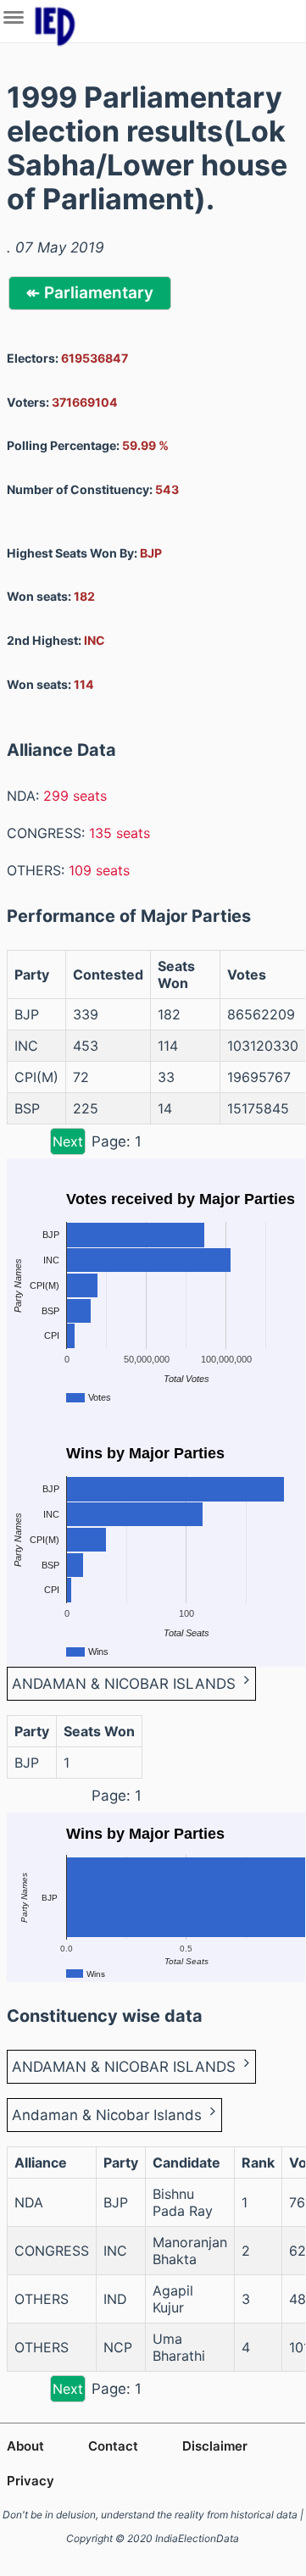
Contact (113, 2446)
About (25, 2446)
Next (68, 1141)
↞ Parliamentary (90, 293)
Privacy (31, 2481)
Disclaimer (215, 2446)
